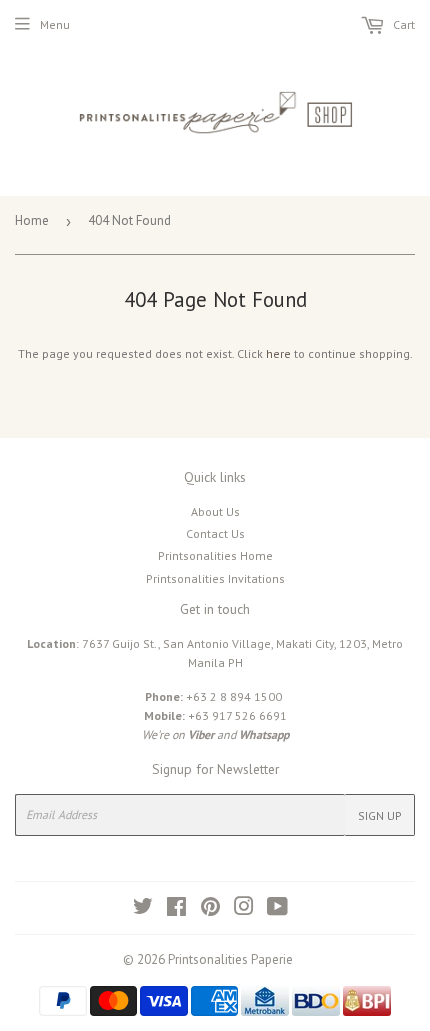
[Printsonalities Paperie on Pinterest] (210, 909)
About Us (215, 511)
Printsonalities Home (215, 555)
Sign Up (380, 815)
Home (32, 220)
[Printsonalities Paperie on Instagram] (244, 909)
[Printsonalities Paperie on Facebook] (176, 909)
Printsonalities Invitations (215, 578)
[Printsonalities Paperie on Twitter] (143, 909)
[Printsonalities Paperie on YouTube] (277, 909)
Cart (402, 24)
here (278, 353)
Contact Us (215, 533)
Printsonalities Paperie (230, 959)
